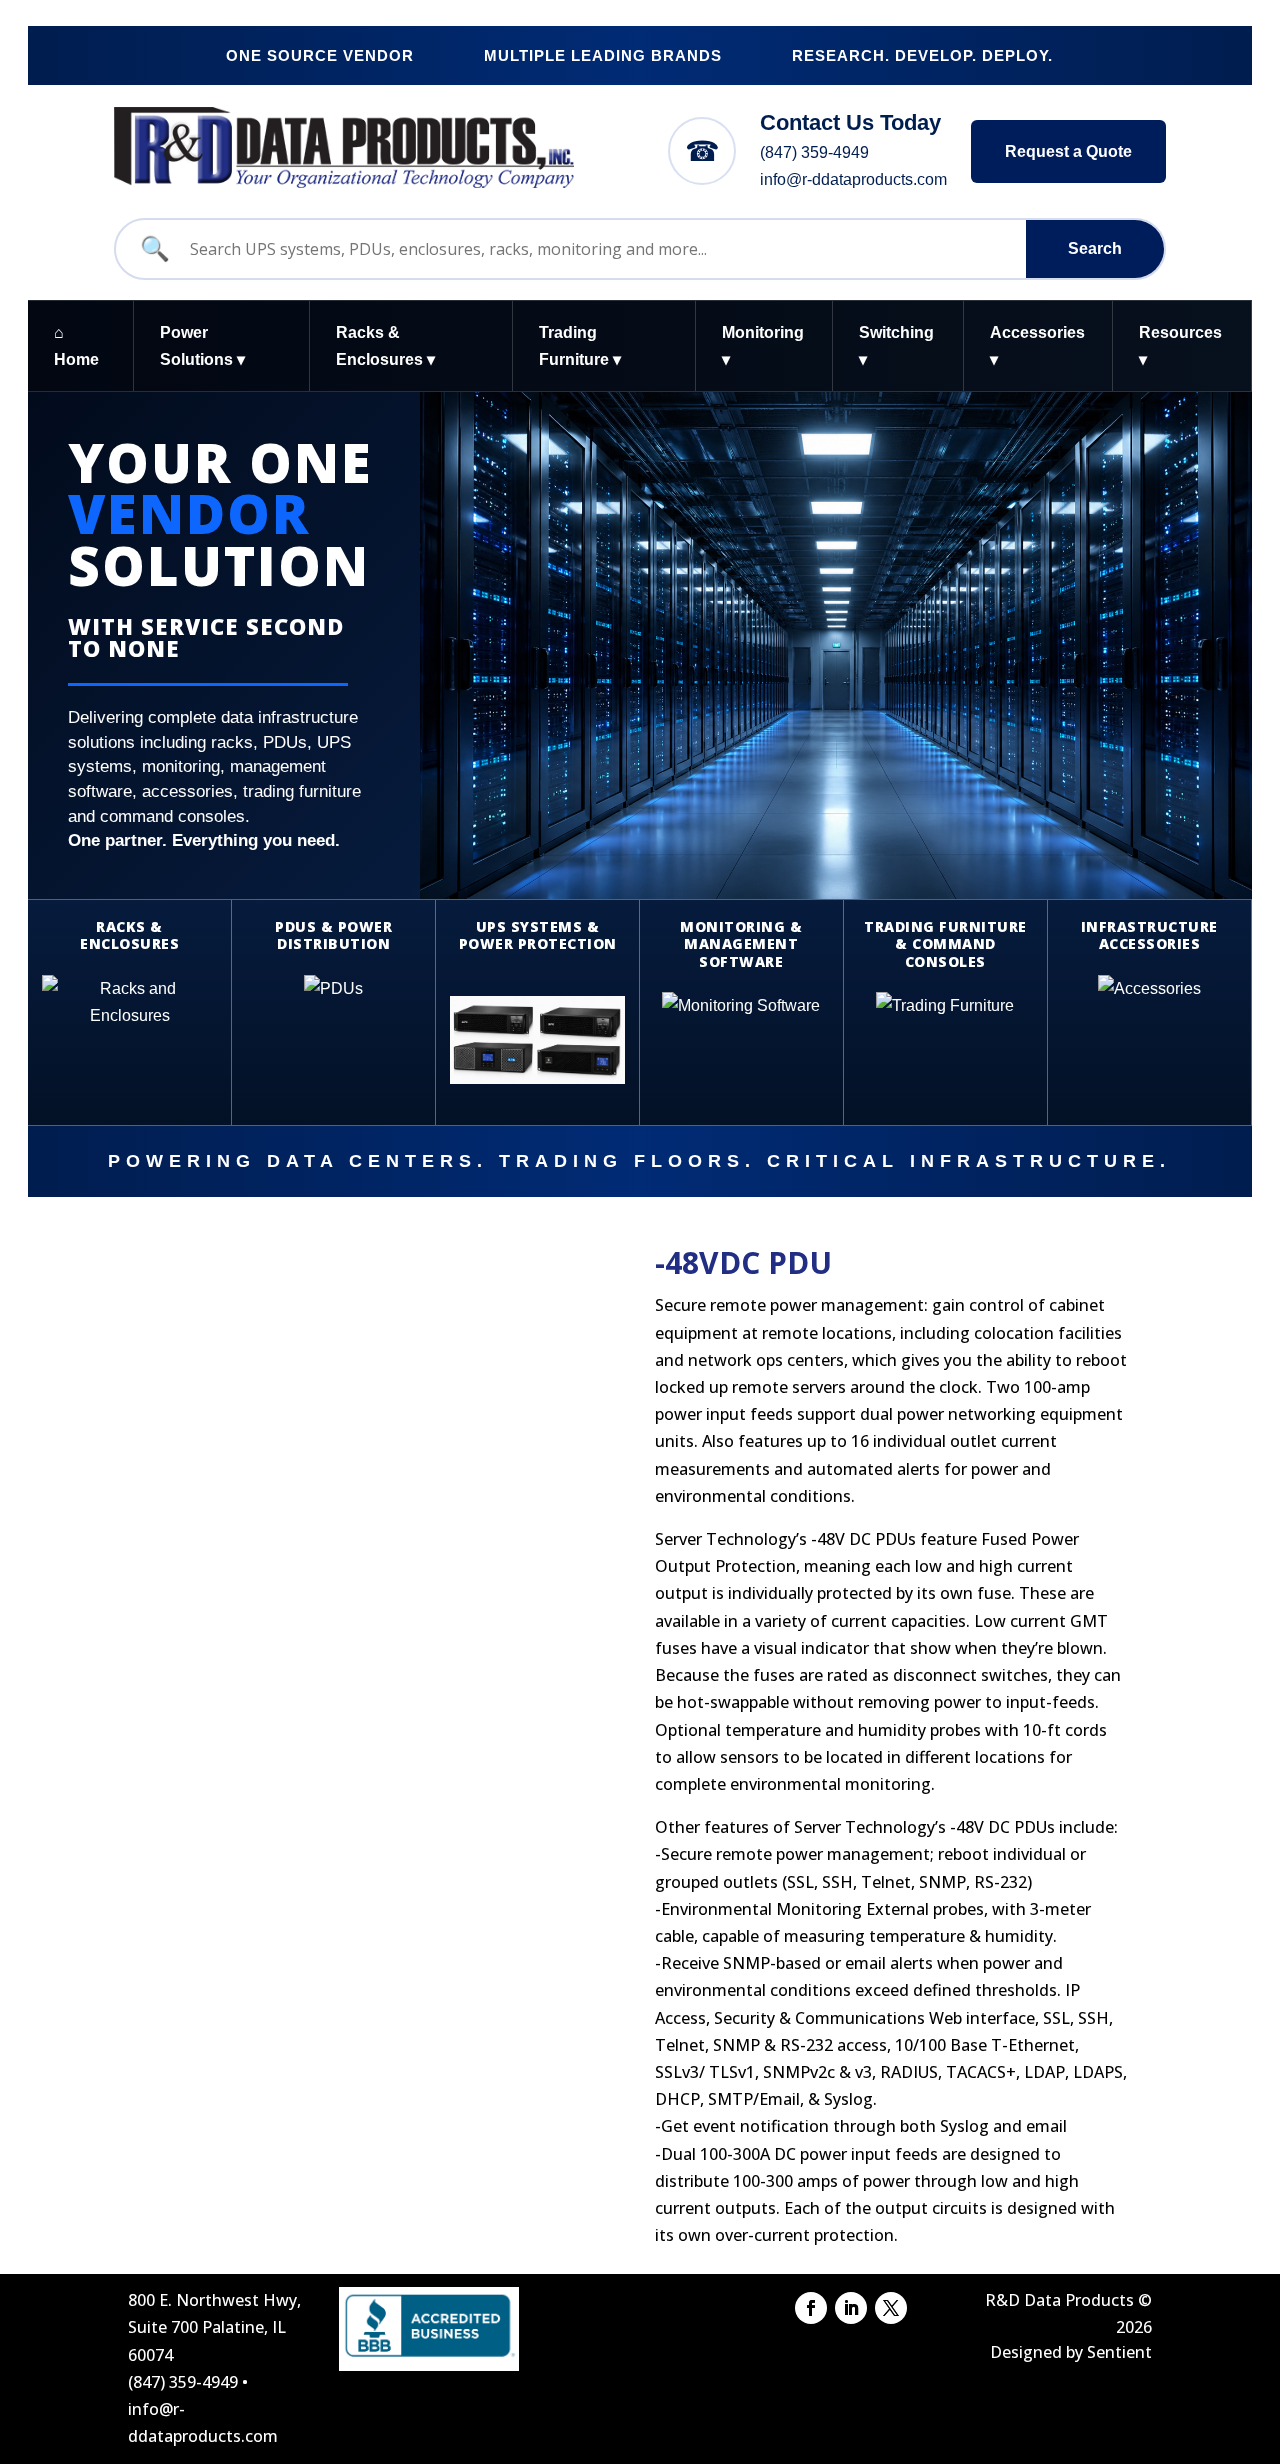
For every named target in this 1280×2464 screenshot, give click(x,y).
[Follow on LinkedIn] (851, 2308)
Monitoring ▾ (763, 346)
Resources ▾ (1180, 346)
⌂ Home (76, 346)
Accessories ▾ (1037, 346)
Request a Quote (1068, 151)
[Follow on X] (891, 2308)
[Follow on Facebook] (811, 2308)
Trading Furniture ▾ (580, 346)
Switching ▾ (896, 346)
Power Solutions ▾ (202, 346)
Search (1095, 248)
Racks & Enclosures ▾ (385, 346)
